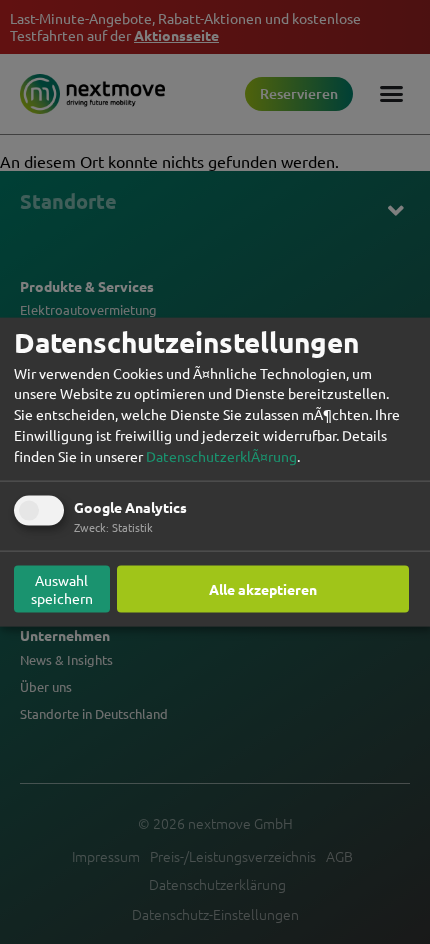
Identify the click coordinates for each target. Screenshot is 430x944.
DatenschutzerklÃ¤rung (221, 455)
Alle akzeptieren (263, 589)
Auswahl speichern (62, 589)
